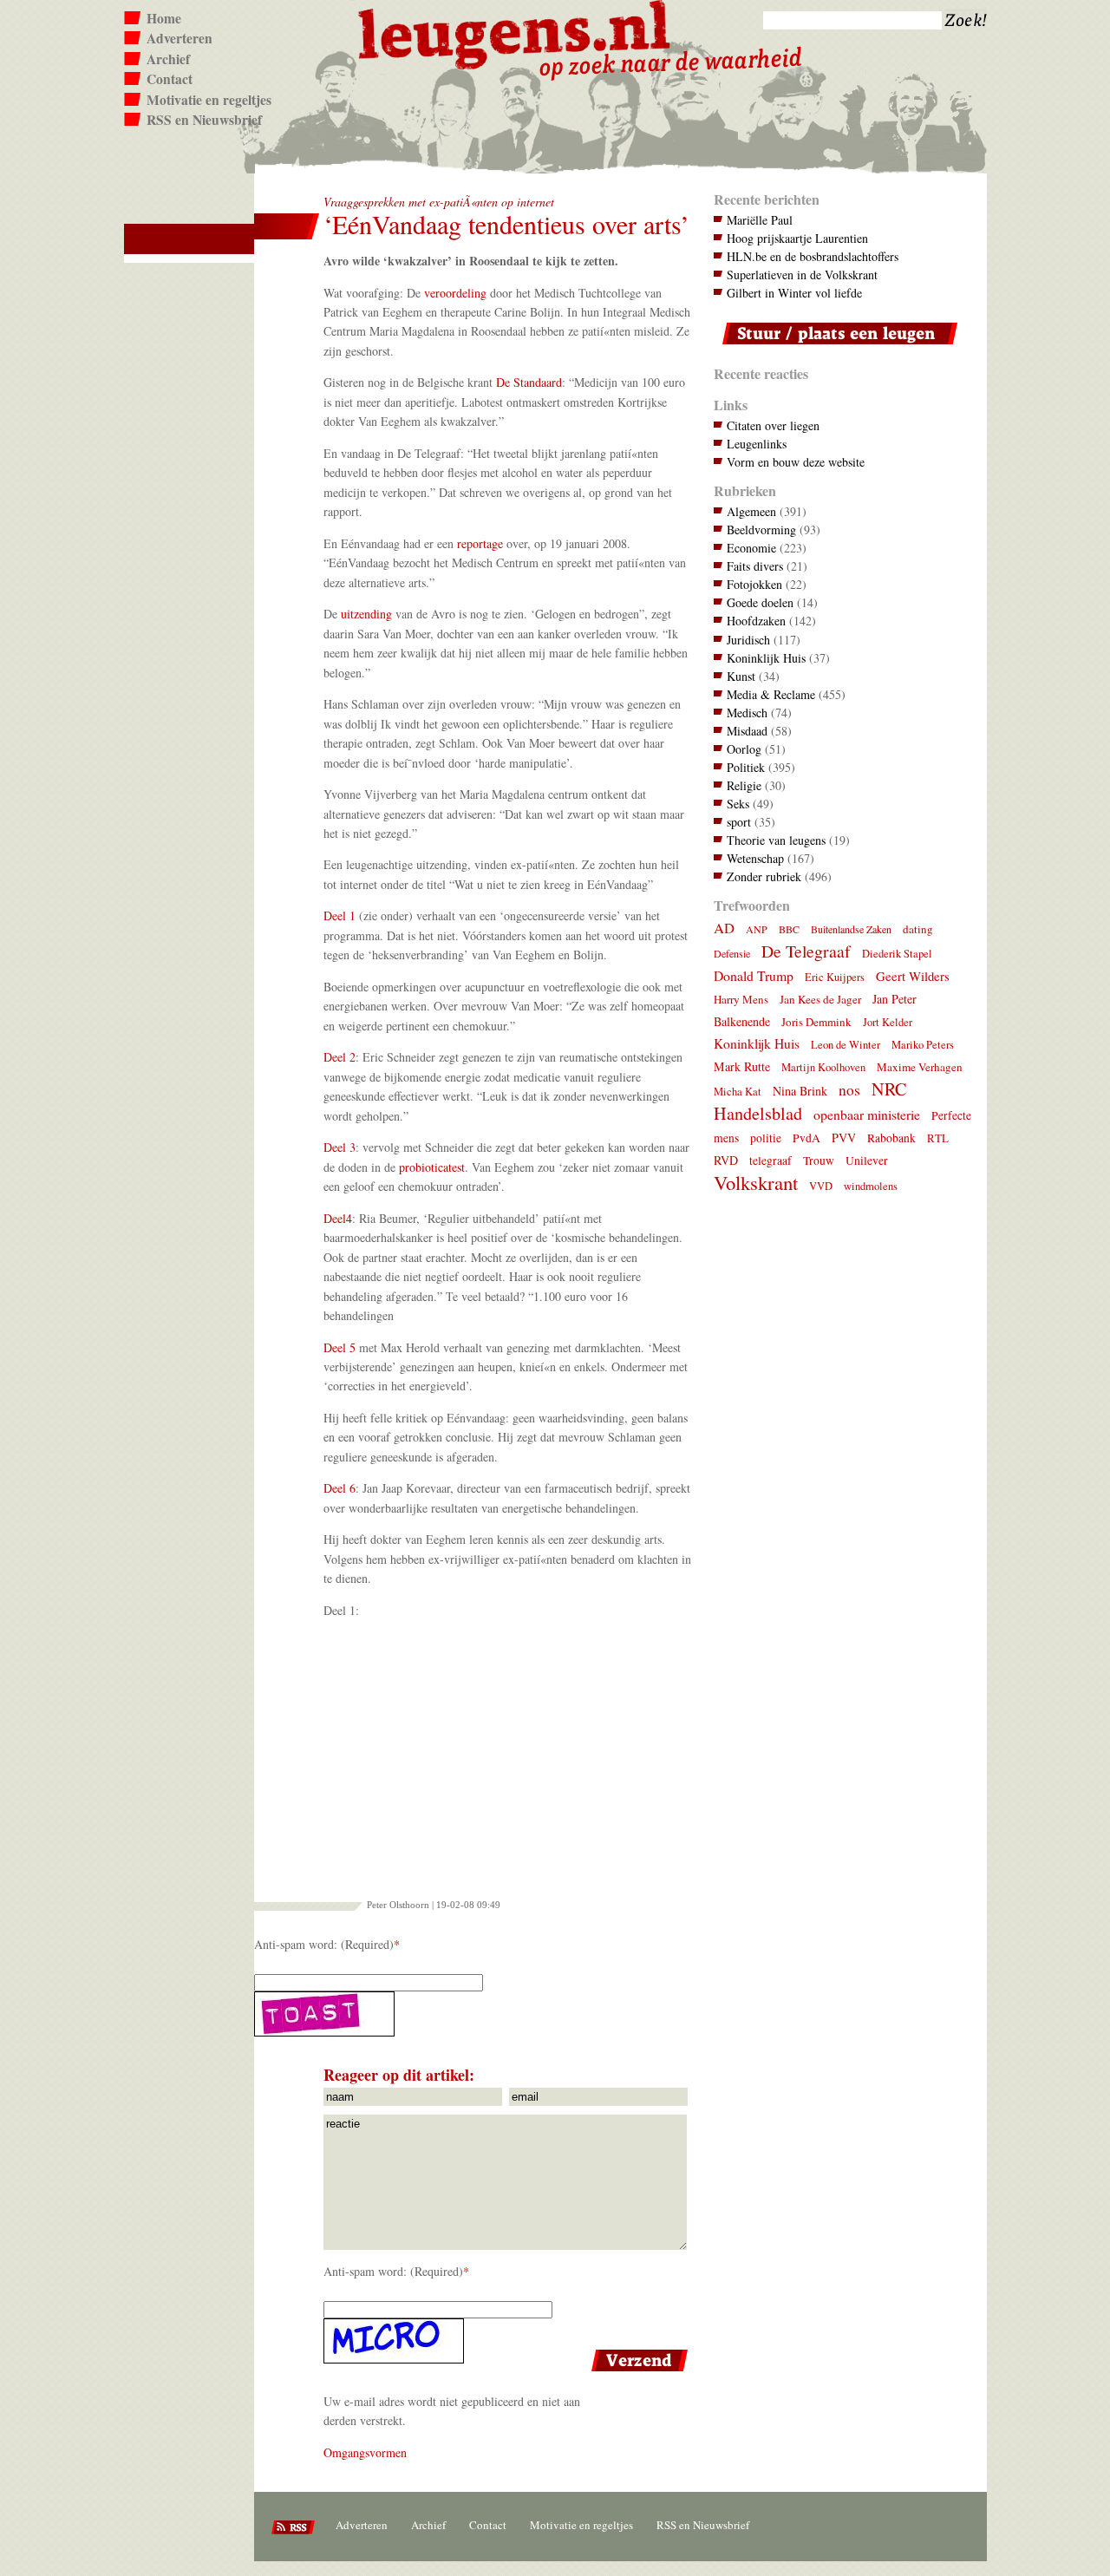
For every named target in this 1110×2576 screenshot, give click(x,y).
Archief (168, 59)
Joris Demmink (816, 1022)
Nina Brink (800, 1091)
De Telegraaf (806, 951)
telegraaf (770, 1161)
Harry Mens (741, 999)
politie (766, 1138)
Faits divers (755, 566)
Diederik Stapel (897, 954)
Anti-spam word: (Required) (324, 1944)
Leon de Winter (846, 1045)
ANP (757, 929)
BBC (789, 929)
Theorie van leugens (776, 840)
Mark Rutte (742, 1066)
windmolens (871, 1186)
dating (918, 929)
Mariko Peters (923, 1045)
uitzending (366, 614)
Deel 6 (340, 1488)
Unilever (867, 1161)
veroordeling (455, 293)
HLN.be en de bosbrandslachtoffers (813, 256)
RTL (938, 1138)
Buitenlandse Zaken (851, 929)
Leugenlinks (757, 444)
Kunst (741, 676)
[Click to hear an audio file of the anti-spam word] (473, 2014)
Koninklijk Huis (766, 658)
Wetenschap (755, 858)
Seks (738, 804)
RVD (726, 1160)
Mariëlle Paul (760, 220)
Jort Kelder (888, 1022)
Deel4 (338, 1218)
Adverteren (180, 38)
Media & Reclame (771, 694)
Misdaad (747, 731)
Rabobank (891, 1138)
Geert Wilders (913, 976)
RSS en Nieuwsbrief (204, 120)
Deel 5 (340, 1347)
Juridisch (748, 640)
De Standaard (529, 382)
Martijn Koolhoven (823, 1067)
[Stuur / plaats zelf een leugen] (836, 348)
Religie (744, 785)
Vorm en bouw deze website (796, 462)
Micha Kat (738, 1092)
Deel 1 (340, 915)
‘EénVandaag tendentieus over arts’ (506, 224)
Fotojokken (754, 584)
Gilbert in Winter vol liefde (794, 293)
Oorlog (744, 749)
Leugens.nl (515, 33)
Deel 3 (340, 1147)
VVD (821, 1186)
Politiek (746, 767)
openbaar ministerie (867, 1114)
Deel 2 (340, 1057)
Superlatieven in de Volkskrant (802, 275)
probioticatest (432, 1167)
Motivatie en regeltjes (209, 100)
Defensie (732, 953)
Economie (751, 548)
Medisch (747, 713)
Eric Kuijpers (835, 977)
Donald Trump (754, 975)
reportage (480, 543)
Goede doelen (760, 602)
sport (739, 822)
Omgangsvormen (365, 2452)
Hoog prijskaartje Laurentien (797, 238)
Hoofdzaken (756, 621)
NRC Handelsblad (810, 1101)
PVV (844, 1138)
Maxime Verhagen (920, 1067)
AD (724, 928)
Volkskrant (756, 1182)
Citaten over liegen (773, 425)
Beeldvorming (761, 530)
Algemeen (751, 511)
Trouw (819, 1161)
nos (849, 1090)
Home (164, 18)
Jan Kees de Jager (820, 999)
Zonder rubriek (764, 876)
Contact (170, 79)
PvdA (806, 1138)
